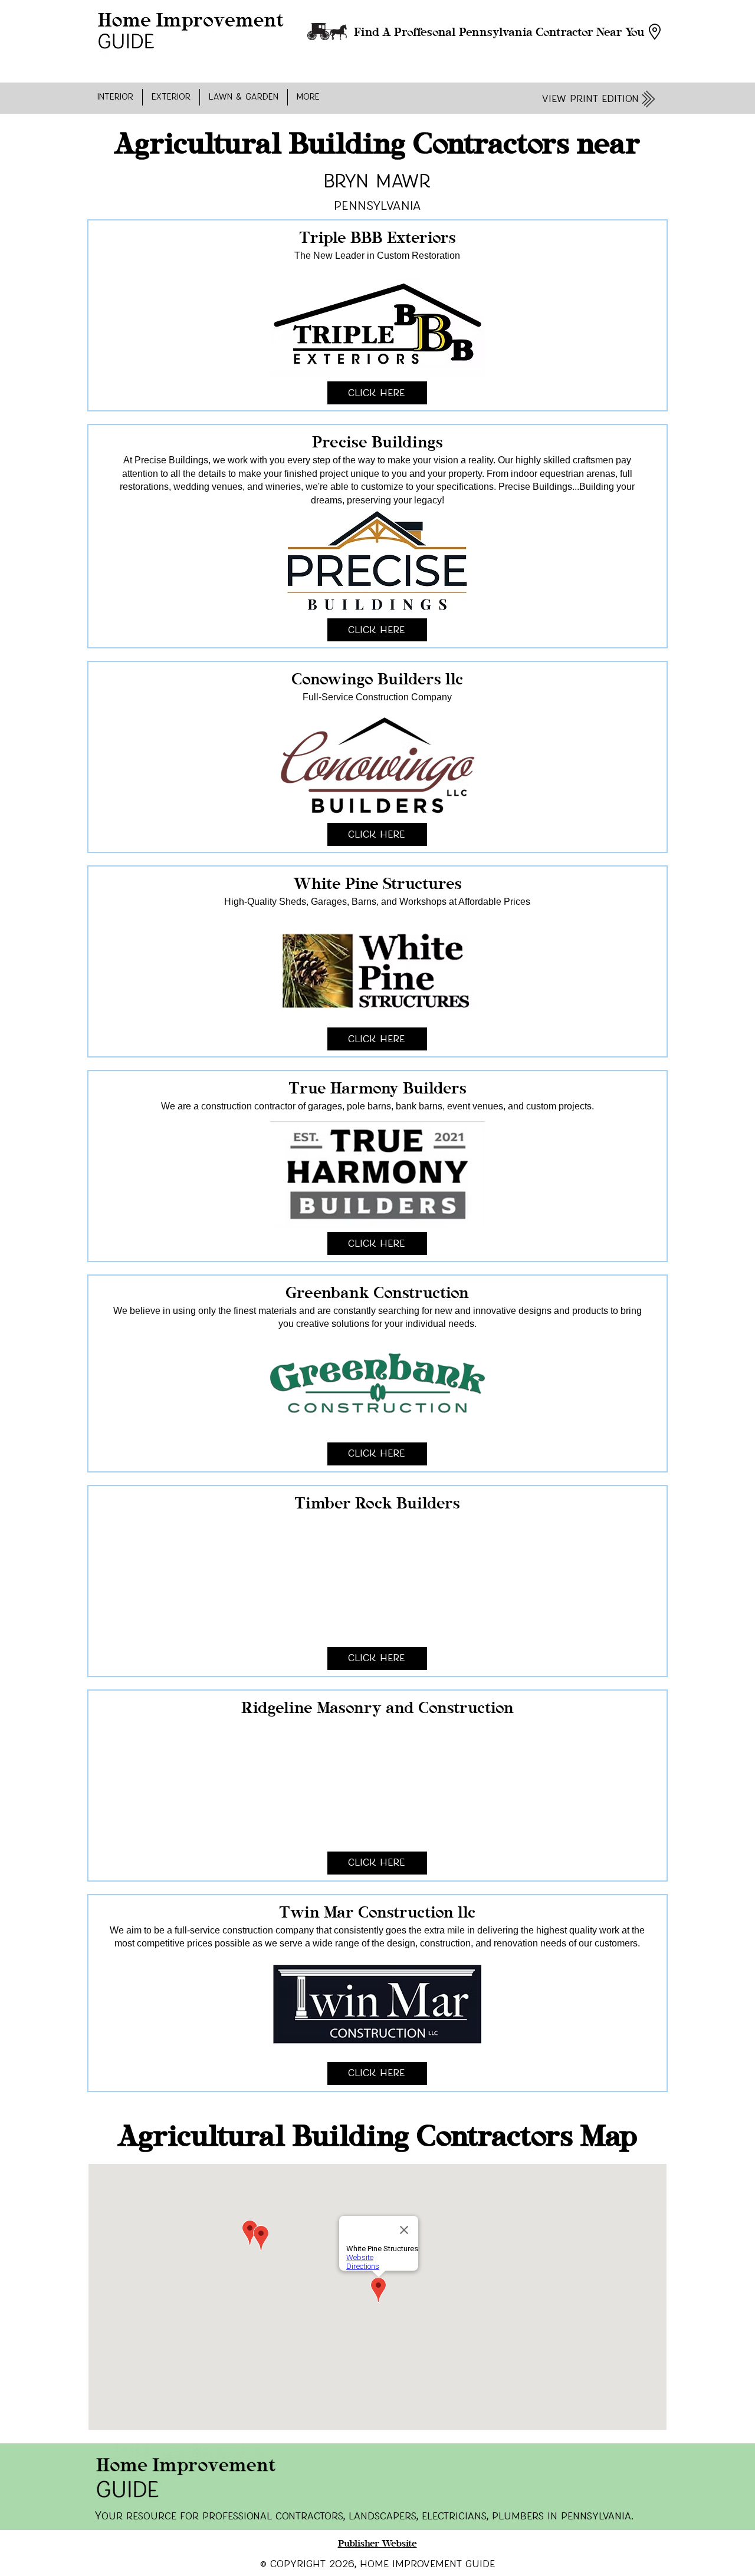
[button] (115, 97)
